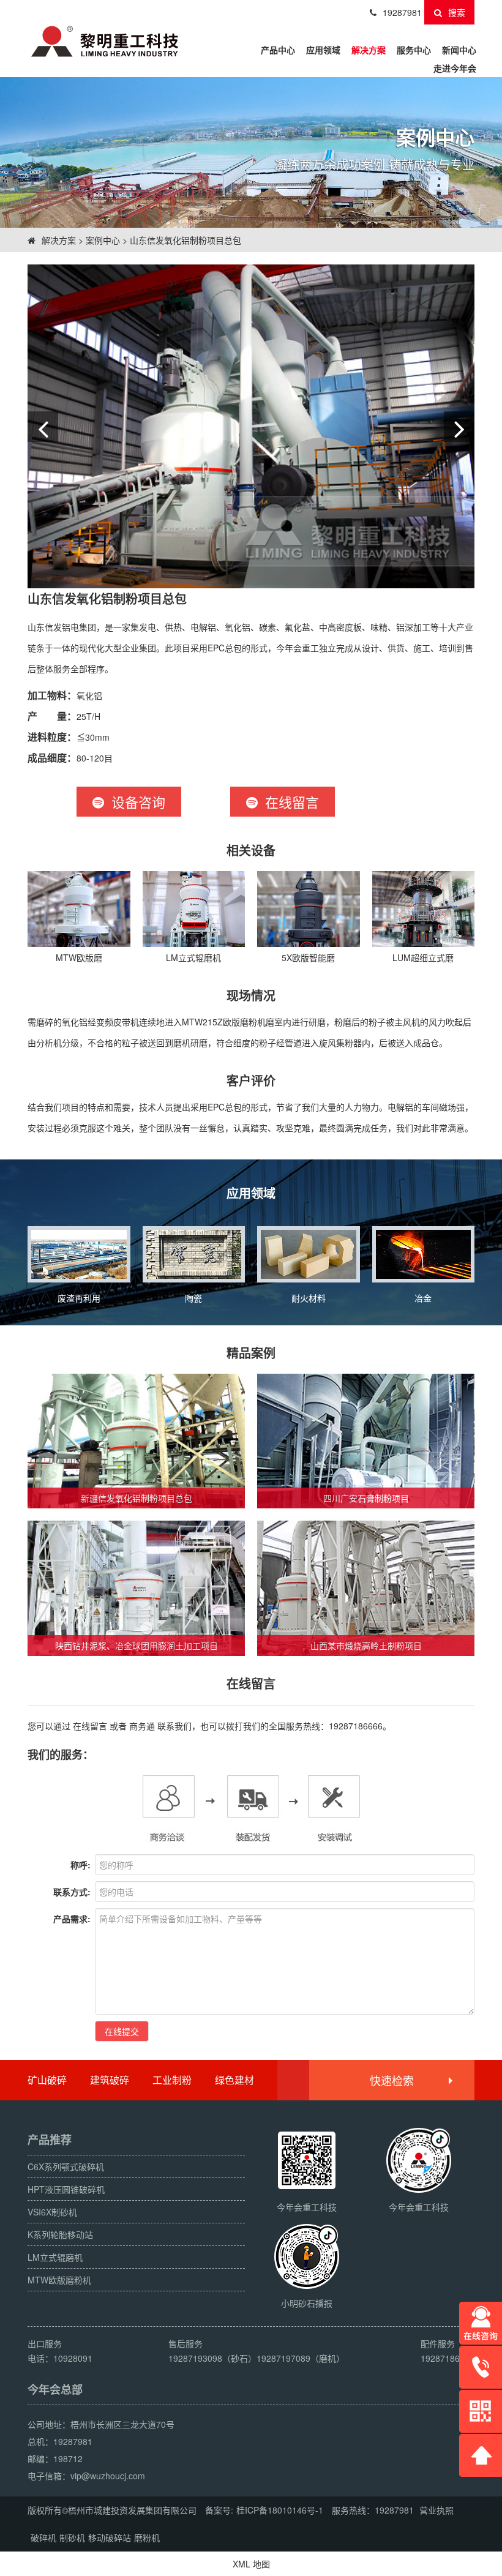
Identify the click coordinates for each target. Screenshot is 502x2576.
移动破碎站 (110, 2537)
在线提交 (122, 2031)
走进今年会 (455, 68)
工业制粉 (172, 2080)
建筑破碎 (110, 2080)
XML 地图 (251, 2564)
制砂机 (72, 2537)
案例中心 (103, 240)
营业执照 (436, 2510)
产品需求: (72, 1919)
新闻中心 (459, 50)
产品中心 (278, 50)
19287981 (402, 12)
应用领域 (323, 50)
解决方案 (369, 50)
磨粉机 (147, 2537)
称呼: (81, 1865)
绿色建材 (234, 2080)
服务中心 (414, 50)
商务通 (142, 1726)
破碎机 (43, 2537)
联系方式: (72, 1892)
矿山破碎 (47, 2080)
